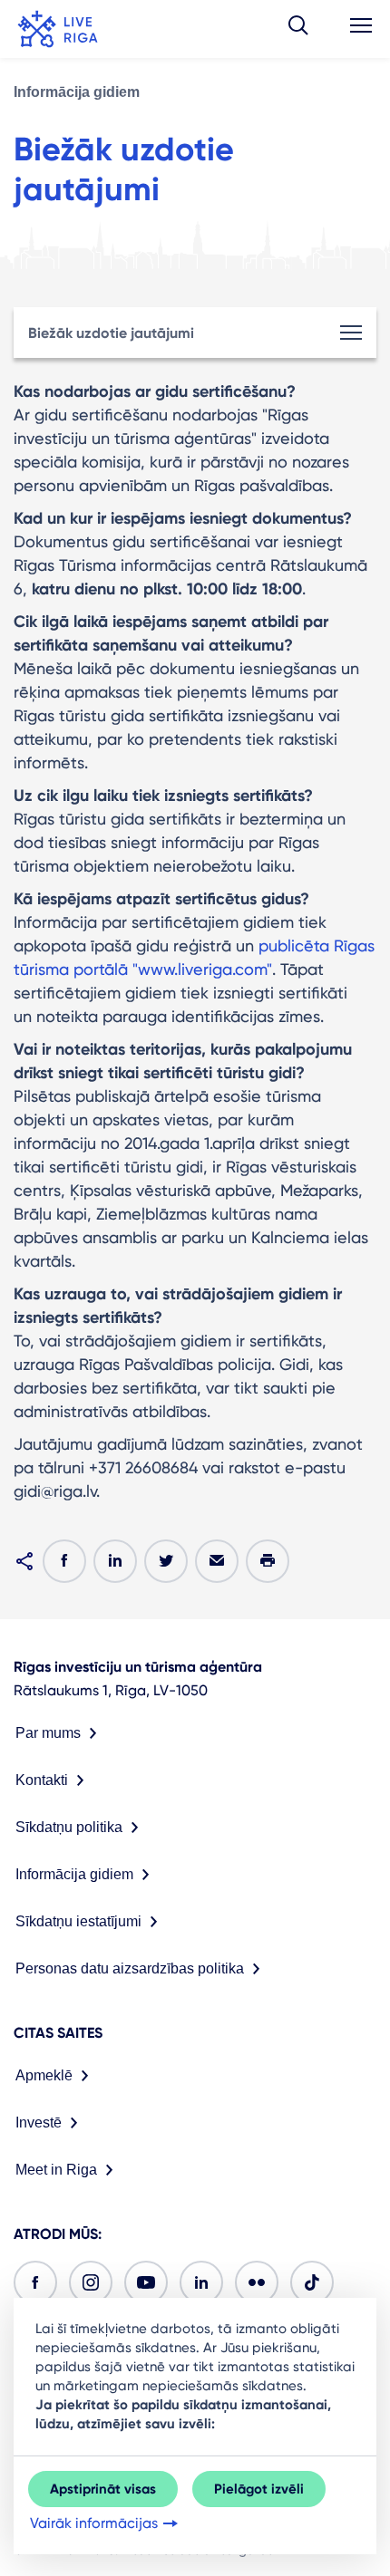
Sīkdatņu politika (69, 1827)
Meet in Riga (56, 2170)
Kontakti (42, 1780)
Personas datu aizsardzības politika (130, 1968)
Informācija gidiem (77, 92)
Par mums (48, 1733)
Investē (39, 2123)
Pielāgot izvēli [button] (259, 2489)
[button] (298, 29)
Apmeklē (44, 2075)
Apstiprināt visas (103, 2489)
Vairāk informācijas (94, 2523)
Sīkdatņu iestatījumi (78, 1921)
